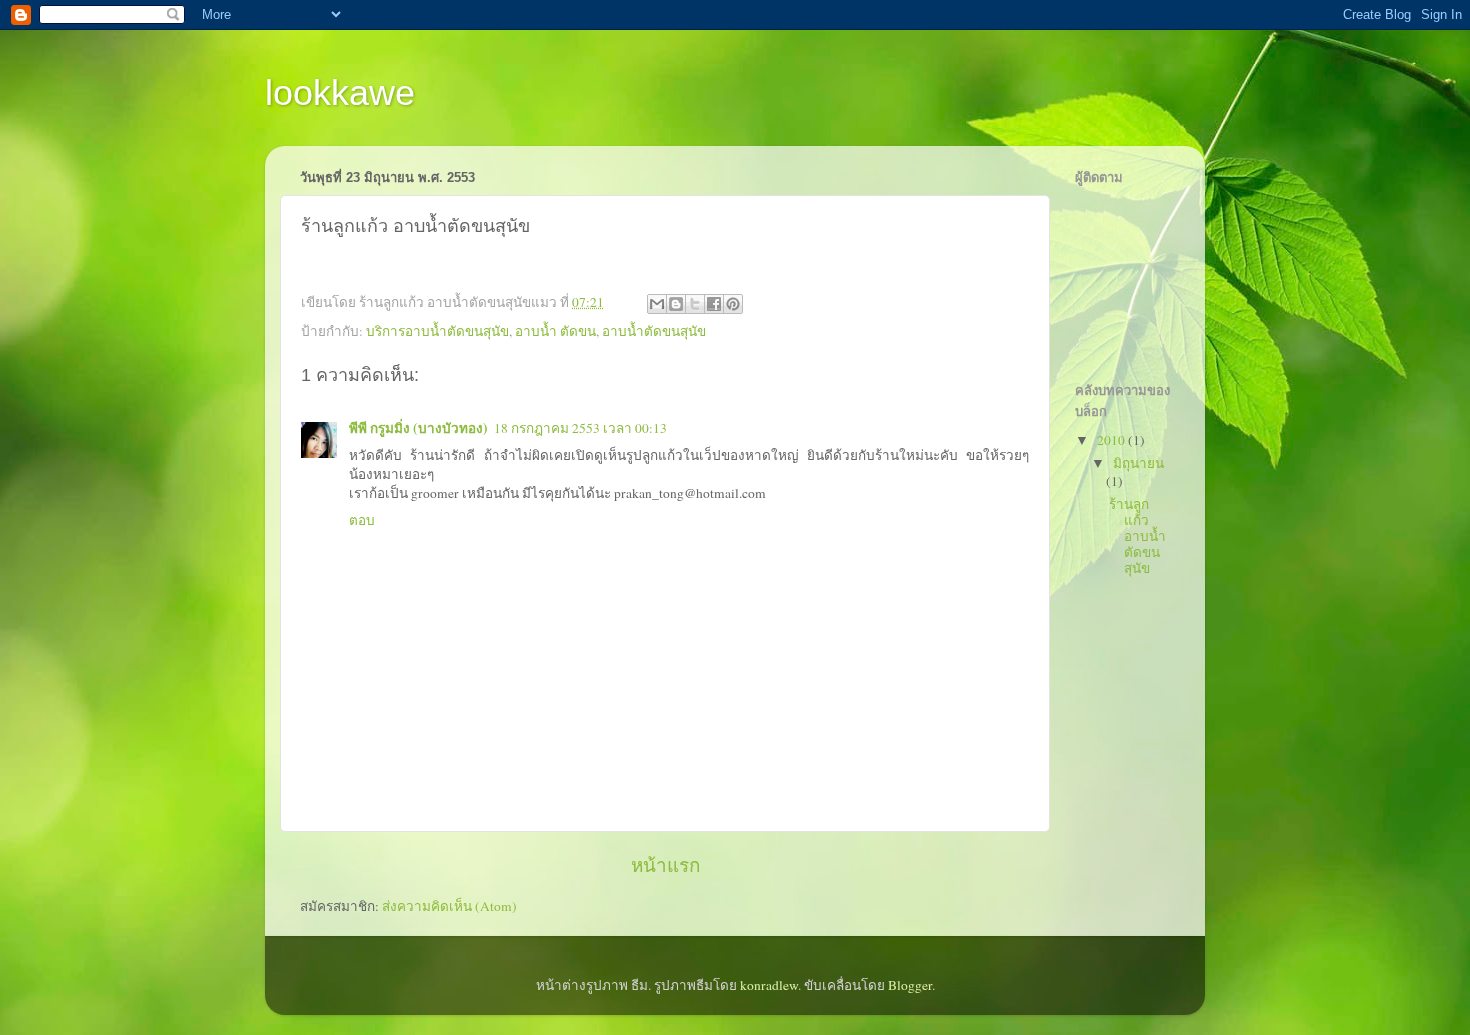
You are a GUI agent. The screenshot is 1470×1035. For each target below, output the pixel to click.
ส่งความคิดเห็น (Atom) (449, 906)
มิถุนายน (1138, 463)
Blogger (910, 985)
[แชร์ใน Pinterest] (733, 304)
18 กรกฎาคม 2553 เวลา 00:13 (580, 428)
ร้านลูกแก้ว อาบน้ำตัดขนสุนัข (1137, 536)
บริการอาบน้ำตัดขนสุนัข (437, 331)
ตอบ (362, 520)
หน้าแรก (665, 864)
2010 (1112, 440)
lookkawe (340, 92)
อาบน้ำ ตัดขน (555, 331)
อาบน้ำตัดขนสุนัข (654, 331)
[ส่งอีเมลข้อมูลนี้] (657, 304)
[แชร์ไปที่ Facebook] (714, 304)
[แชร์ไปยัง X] (695, 304)
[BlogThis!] (676, 304)
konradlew (769, 985)
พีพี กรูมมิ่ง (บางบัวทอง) (418, 428)
